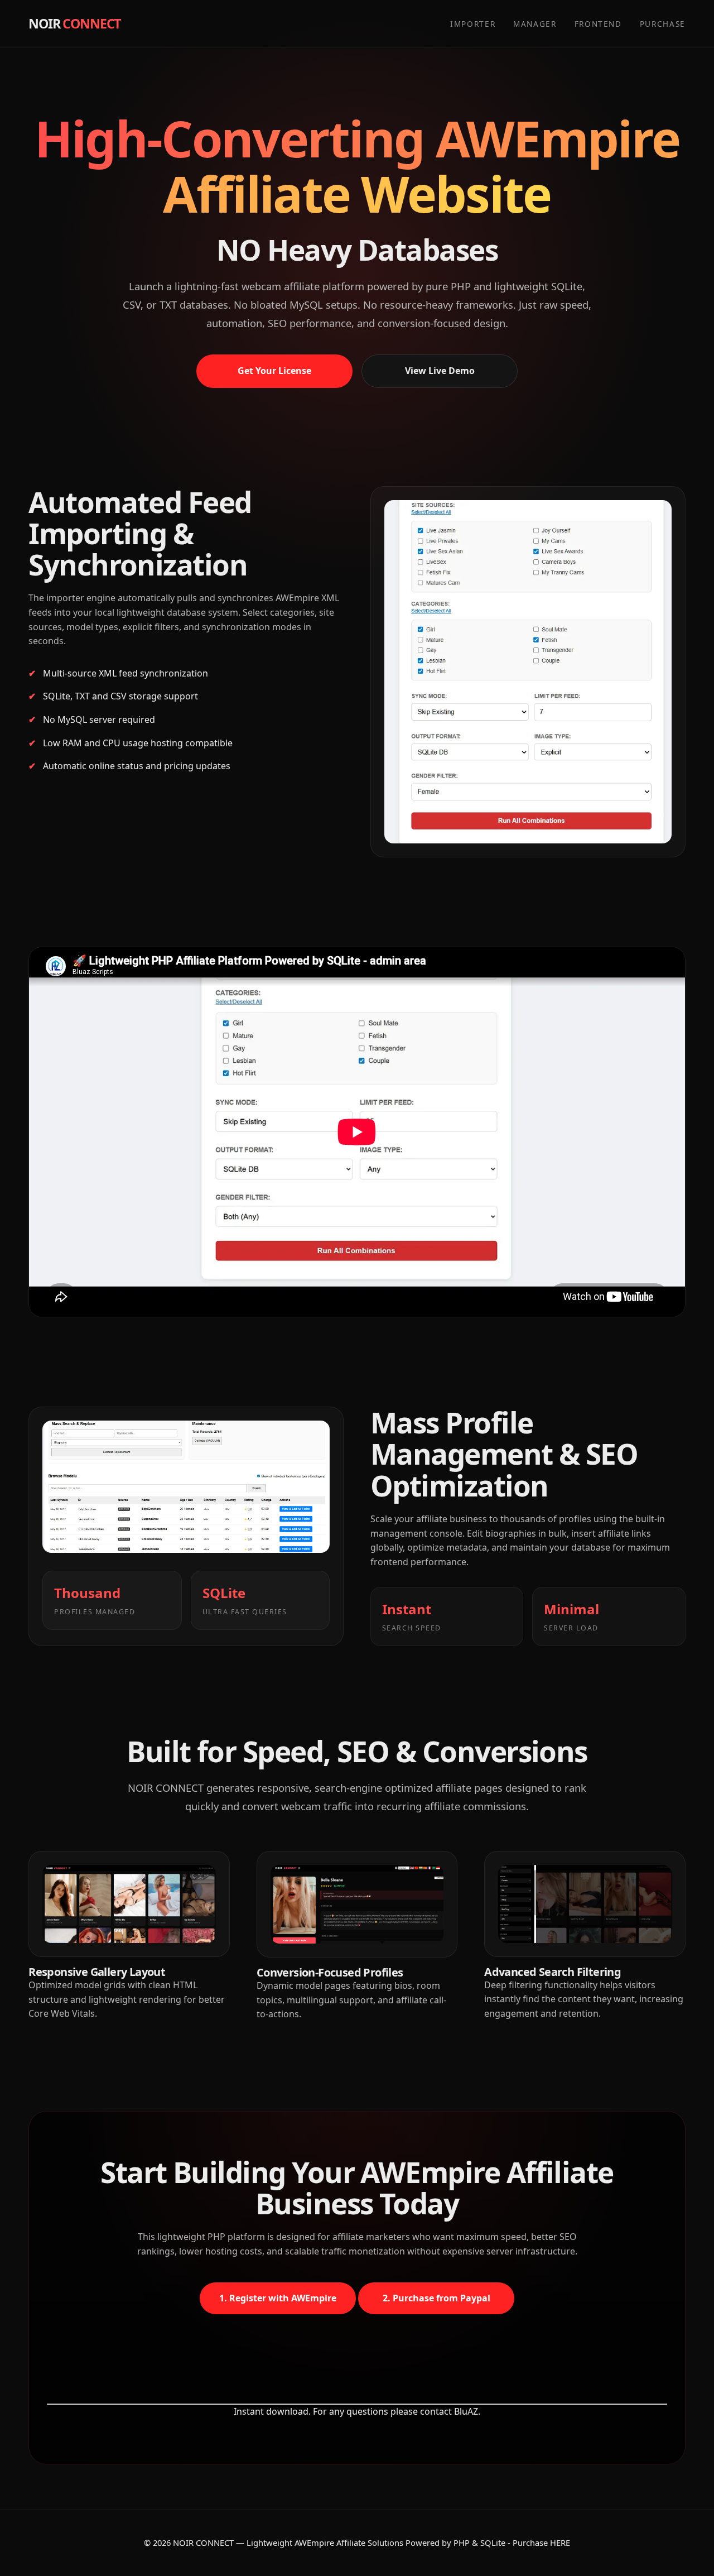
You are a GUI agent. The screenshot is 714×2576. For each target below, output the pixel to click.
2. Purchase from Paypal (436, 2298)
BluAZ (466, 2411)
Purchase (663, 24)
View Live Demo (440, 371)
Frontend (598, 24)
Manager (535, 24)
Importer (473, 24)
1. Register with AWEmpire (278, 2298)
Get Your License (274, 371)
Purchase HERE (541, 2543)
